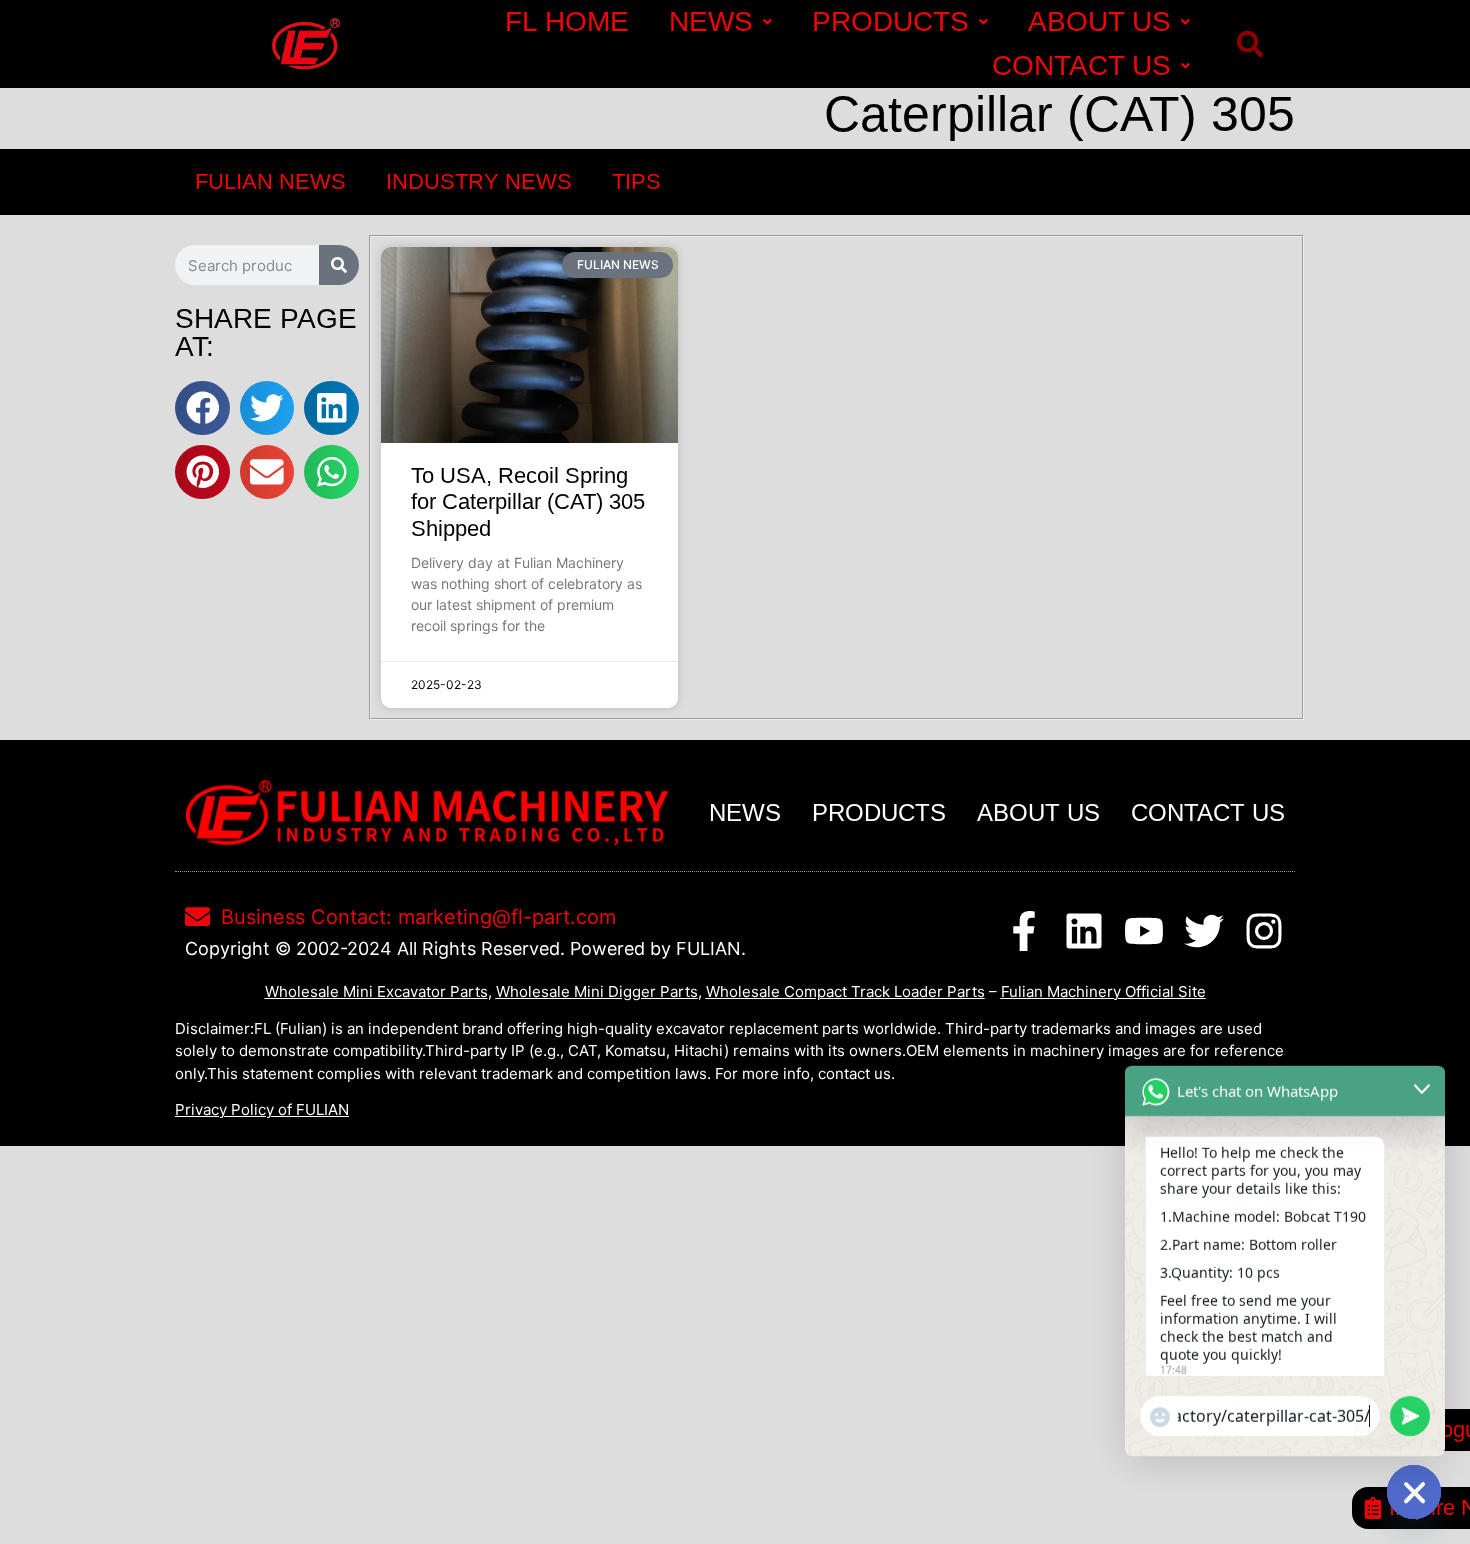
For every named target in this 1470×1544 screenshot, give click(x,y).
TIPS (636, 181)
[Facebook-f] (1024, 931)
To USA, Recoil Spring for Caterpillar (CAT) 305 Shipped (528, 502)
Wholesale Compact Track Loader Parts (845, 991)
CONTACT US (1081, 65)
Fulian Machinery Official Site (1103, 991)
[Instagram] (1264, 931)
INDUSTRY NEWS (479, 181)
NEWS (711, 21)
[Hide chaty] (1414, 1492)
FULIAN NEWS (270, 181)
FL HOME (567, 21)
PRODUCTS (890, 21)
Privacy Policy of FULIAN (262, 1109)
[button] (1249, 44)
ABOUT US (1099, 21)
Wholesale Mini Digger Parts (597, 991)
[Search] (339, 265)
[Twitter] (1204, 931)
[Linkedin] (1084, 931)
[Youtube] (1144, 931)
